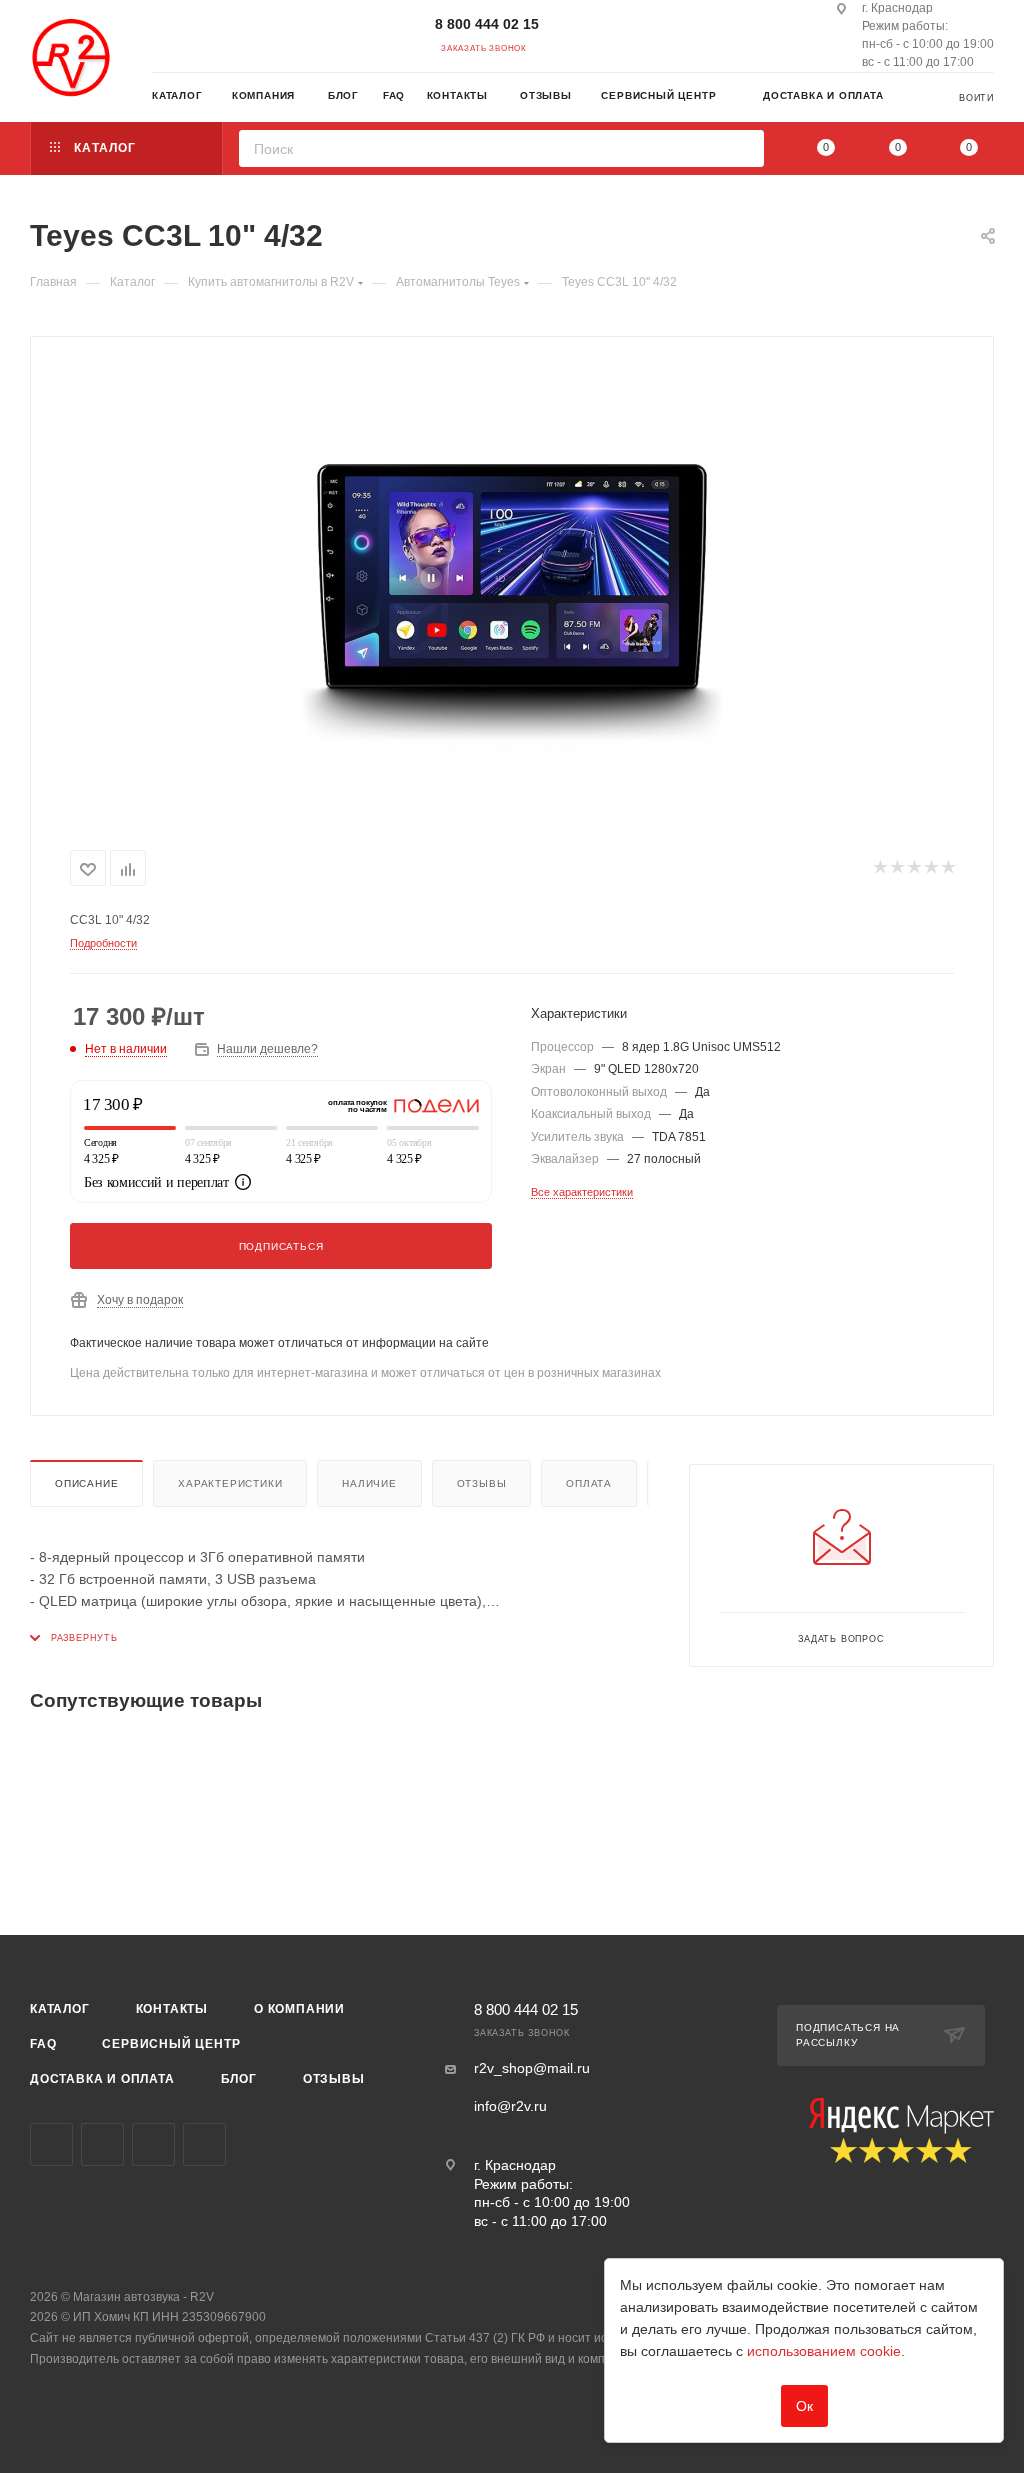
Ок (804, 2406)
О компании (299, 2009)
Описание (86, 1483)
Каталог (60, 2009)
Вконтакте (51, 2144)
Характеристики (230, 1483)
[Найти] (742, 148)
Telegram (102, 2144)
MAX (204, 2144)
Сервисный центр (171, 2044)
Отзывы (482, 1483)
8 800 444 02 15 (487, 24)
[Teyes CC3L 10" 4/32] (512, 589)
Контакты (172, 2009)
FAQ (43, 2044)
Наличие (369, 1483)
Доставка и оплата (102, 2079)
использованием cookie (824, 2351)
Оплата (589, 1483)
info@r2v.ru (510, 2106)
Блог (239, 2079)
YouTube (153, 2144)
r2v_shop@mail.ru (532, 2068)
